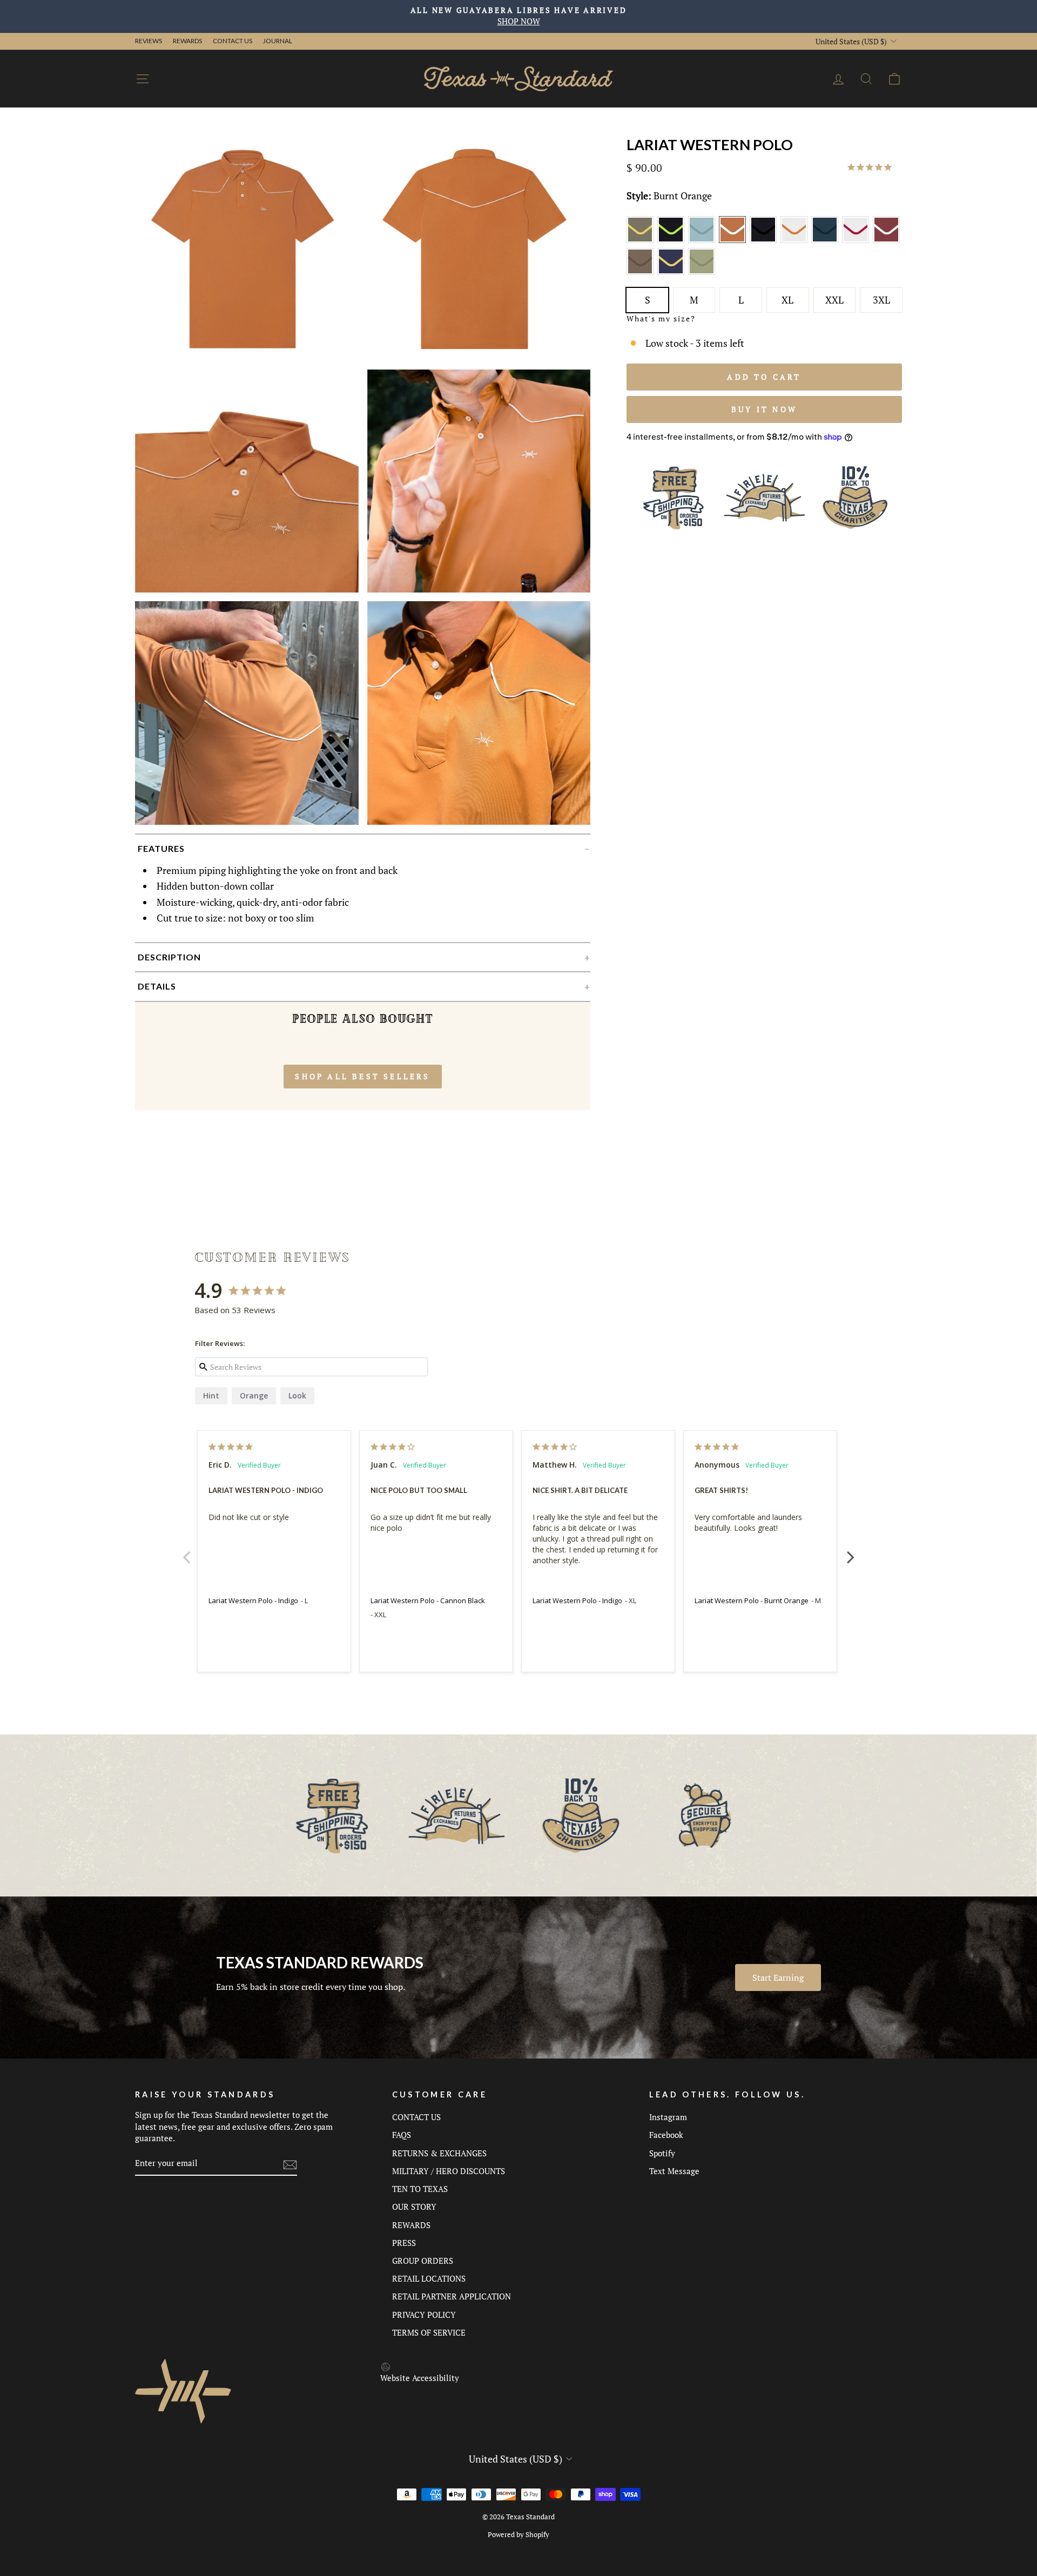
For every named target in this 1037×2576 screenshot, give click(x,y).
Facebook (666, 2135)
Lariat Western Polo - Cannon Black (428, 1600)
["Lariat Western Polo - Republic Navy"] (673, 273)
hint (211, 1395)
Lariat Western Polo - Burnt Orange (752, 1600)
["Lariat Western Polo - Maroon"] (887, 240)
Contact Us (233, 41)
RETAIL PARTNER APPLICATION (452, 2296)
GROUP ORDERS (423, 2261)
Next (851, 1551)
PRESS (404, 2243)
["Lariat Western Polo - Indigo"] (827, 240)
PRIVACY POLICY (424, 2315)
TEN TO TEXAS (420, 2189)
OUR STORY (414, 2207)
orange (254, 1395)
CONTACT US (416, 2117)
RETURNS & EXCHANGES (439, 2153)
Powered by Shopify (518, 2535)
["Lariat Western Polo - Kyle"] (857, 240)
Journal (278, 41)
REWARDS (411, 2225)
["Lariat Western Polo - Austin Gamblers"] (673, 240)
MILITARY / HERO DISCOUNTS (449, 2171)
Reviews (149, 41)
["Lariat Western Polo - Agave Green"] (642, 240)
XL (787, 300)
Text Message (674, 2171)
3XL (881, 300)
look (297, 1395)
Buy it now (764, 409)
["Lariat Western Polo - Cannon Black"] (765, 240)
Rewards (187, 41)
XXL (834, 300)
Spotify (662, 2153)
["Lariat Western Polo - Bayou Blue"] (703, 240)
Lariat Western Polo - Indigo (253, 1600)
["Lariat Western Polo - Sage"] (702, 273)
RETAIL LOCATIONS (429, 2278)
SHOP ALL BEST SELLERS (362, 1076)
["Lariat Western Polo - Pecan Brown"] (642, 273)
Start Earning (778, 1978)
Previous (186, 1551)
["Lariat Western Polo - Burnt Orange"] (734, 240)
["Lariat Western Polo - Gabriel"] (796, 240)
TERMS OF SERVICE (429, 2332)
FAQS (402, 2135)
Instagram (668, 2117)
